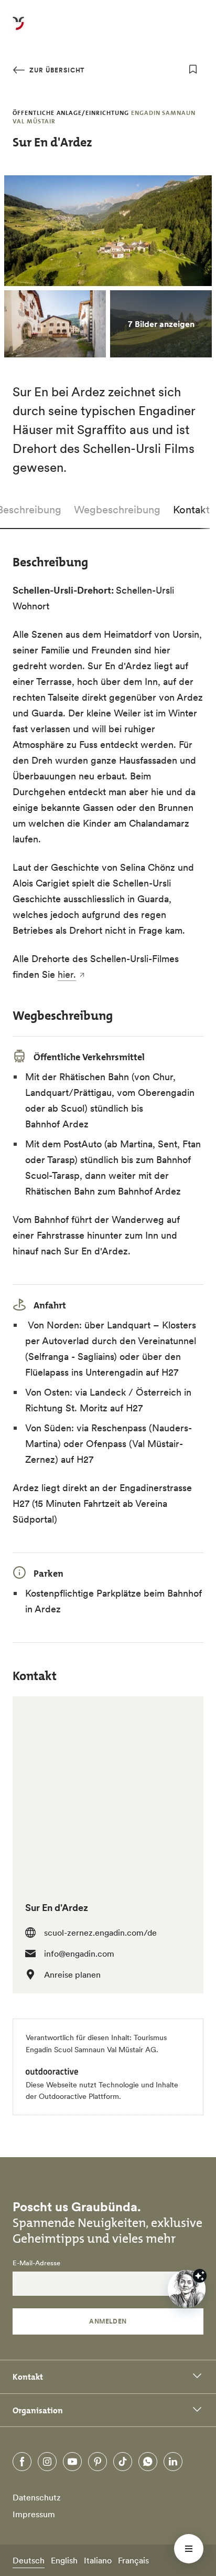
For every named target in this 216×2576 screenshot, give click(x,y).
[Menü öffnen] (189, 2549)
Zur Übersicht (56, 70)
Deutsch (29, 2560)
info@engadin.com (79, 1954)
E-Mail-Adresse (36, 2263)
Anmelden (108, 2321)
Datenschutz (37, 2497)
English (64, 2560)
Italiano (98, 2560)
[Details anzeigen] (200, 2276)
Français (133, 2560)
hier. (67, 974)
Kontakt (191, 510)
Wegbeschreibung (117, 510)
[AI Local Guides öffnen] (187, 2289)
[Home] (18, 29)
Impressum (34, 2514)
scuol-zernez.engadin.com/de (100, 1933)
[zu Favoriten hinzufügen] (193, 69)
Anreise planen (72, 1975)
